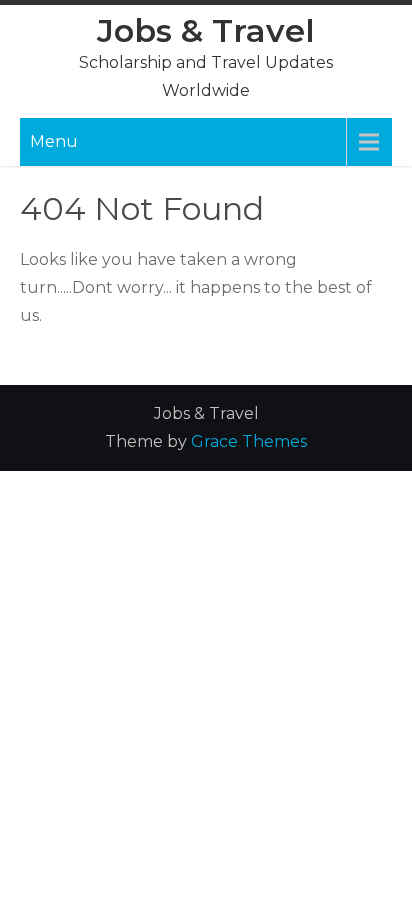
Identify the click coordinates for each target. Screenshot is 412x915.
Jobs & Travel (206, 30)
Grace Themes (249, 441)
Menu (54, 141)
